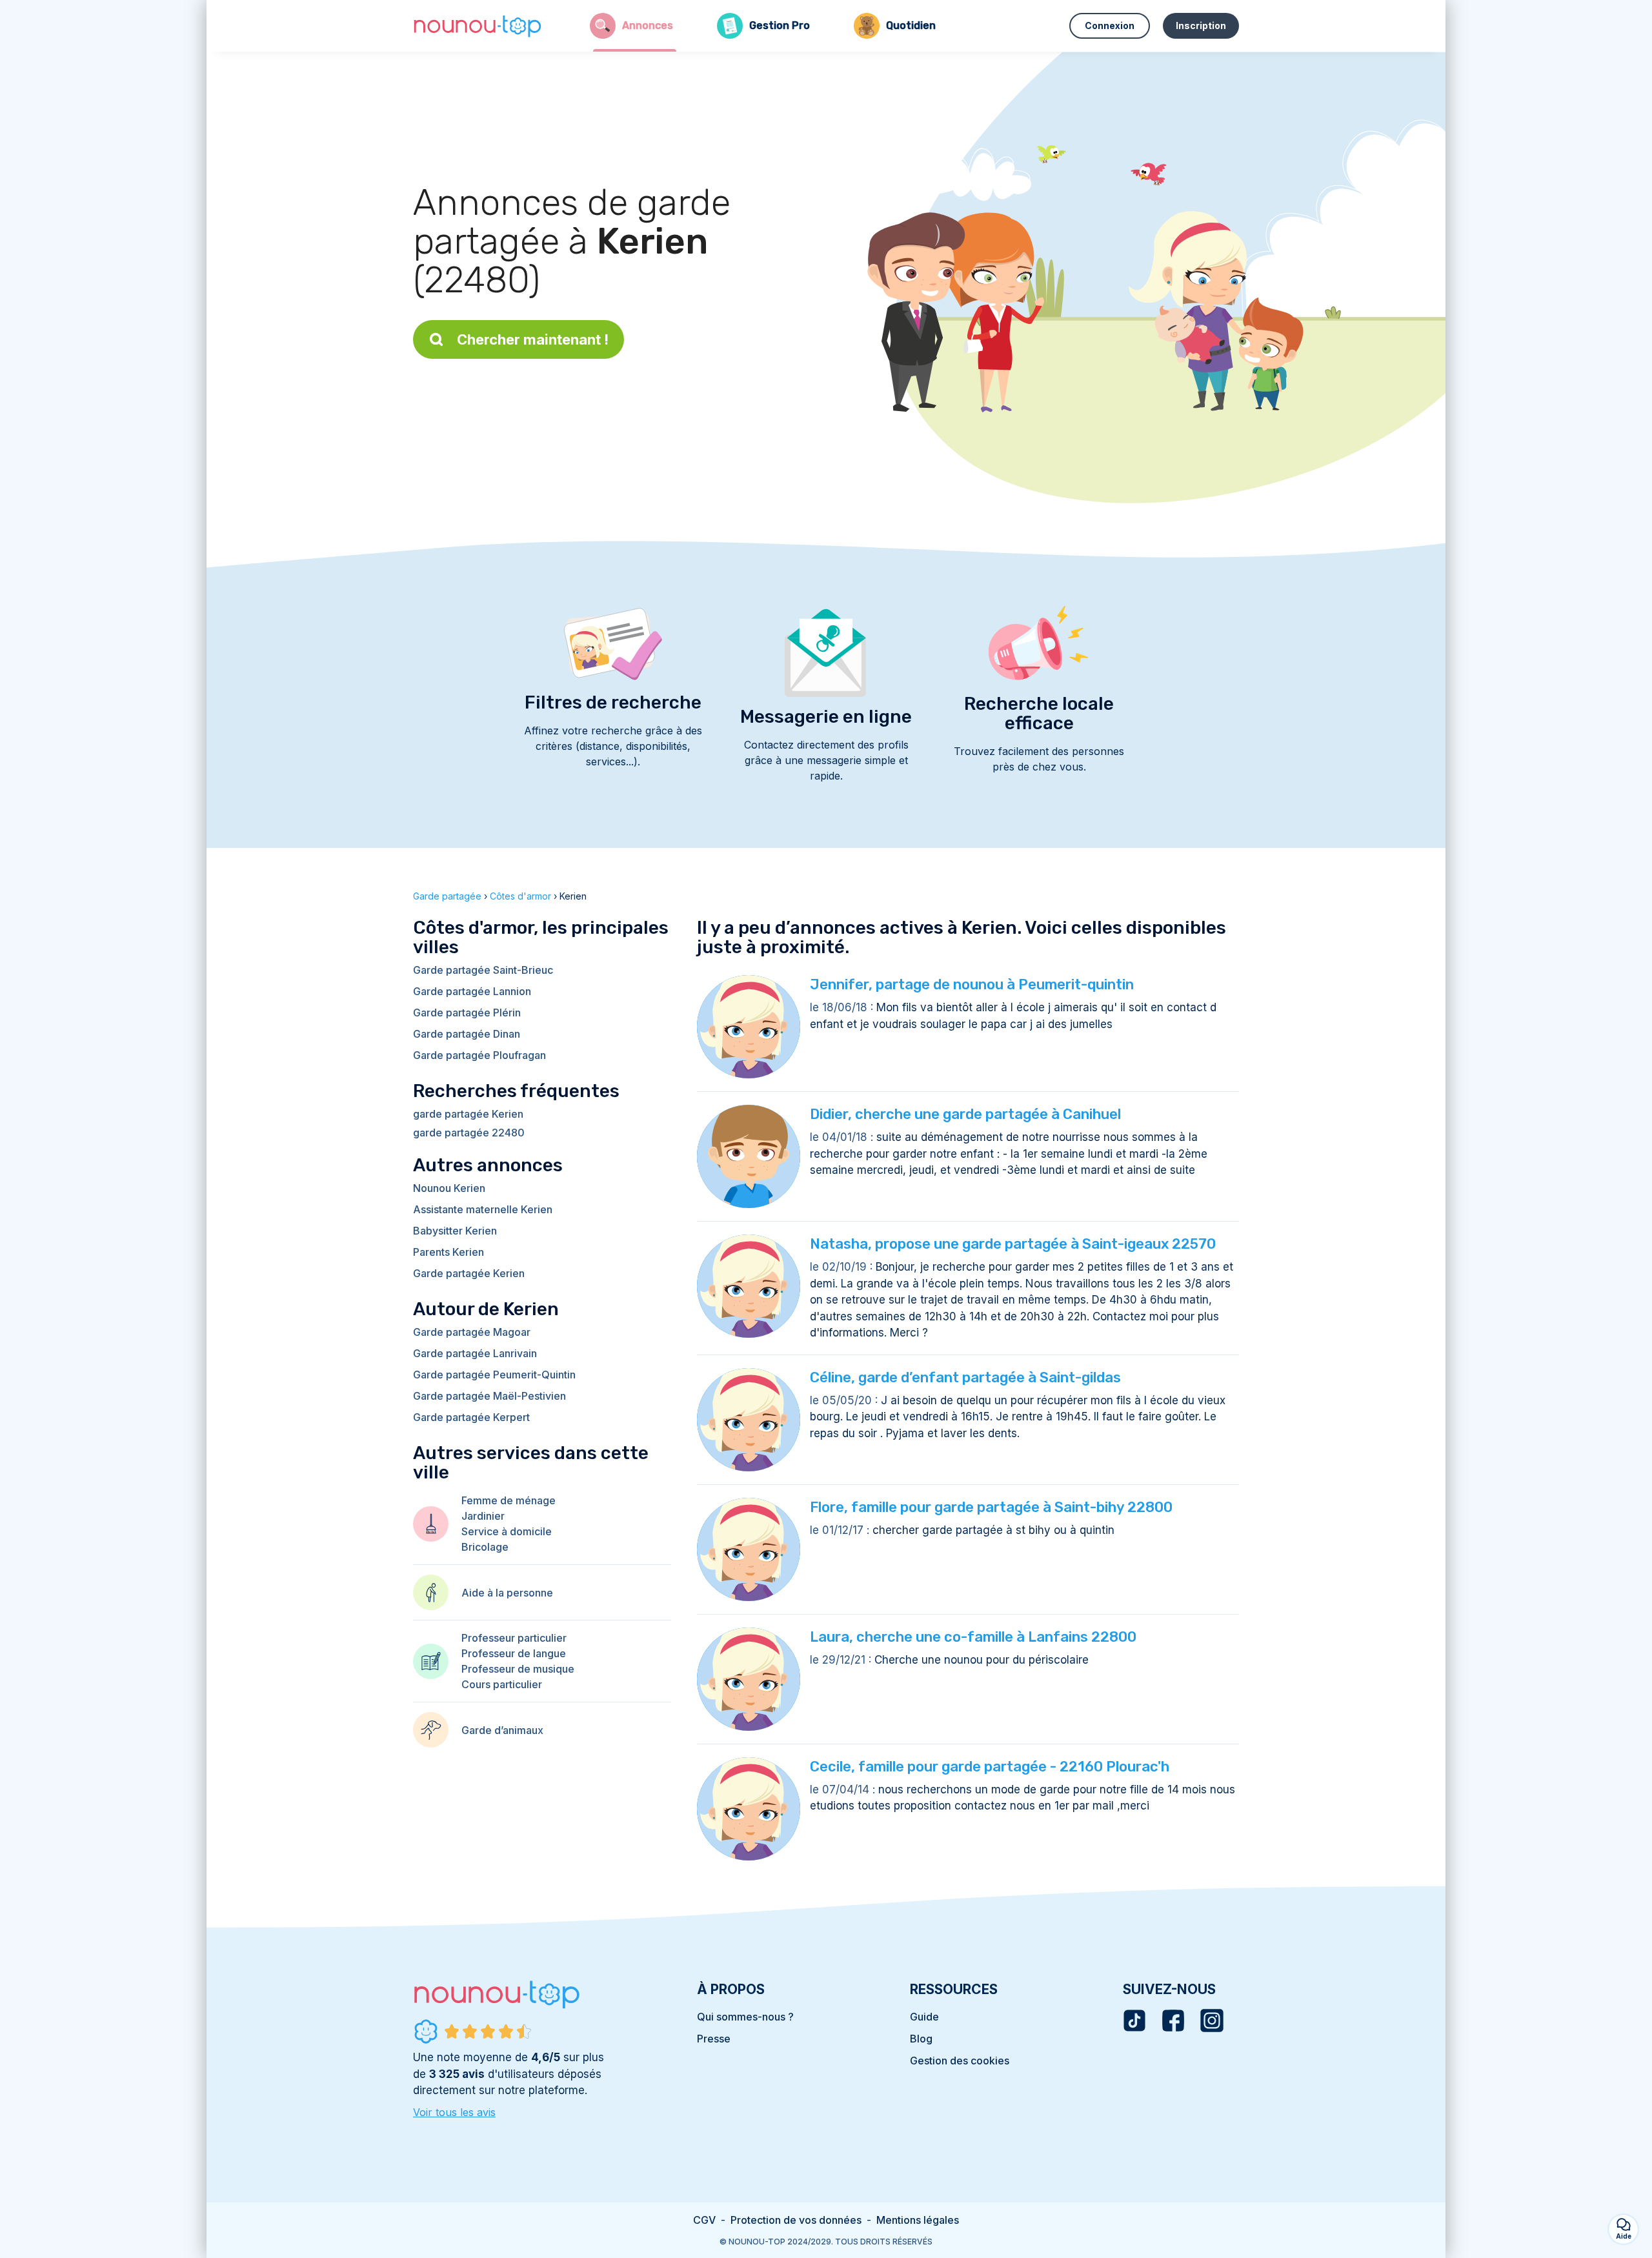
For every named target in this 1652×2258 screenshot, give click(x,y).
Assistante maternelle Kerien (483, 1209)
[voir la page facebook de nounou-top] (1173, 2021)
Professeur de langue (514, 1653)
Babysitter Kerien (455, 1231)
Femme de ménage (509, 1500)
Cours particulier (502, 1684)
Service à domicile (507, 1531)
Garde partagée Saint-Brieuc (483, 970)
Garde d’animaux (502, 1730)
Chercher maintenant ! (533, 339)
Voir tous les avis (454, 2112)
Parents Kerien (448, 1252)
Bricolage (485, 1547)
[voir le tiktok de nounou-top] (1134, 2021)
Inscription (1201, 25)
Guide (924, 2017)
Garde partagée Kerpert (471, 1417)
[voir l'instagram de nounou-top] (1212, 2021)
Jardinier (483, 1516)
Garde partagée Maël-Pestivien (489, 1396)
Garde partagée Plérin (467, 1013)
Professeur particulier (514, 1638)
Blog (921, 2039)
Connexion (1110, 25)
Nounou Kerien (449, 1188)
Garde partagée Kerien (469, 1273)
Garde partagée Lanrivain (475, 1353)
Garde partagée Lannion (472, 991)
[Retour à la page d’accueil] (478, 26)
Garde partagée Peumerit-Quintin (494, 1375)
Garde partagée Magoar (472, 1332)
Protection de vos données (796, 2220)
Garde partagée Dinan (467, 1034)
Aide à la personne (507, 1593)
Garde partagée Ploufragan (479, 1055)
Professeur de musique (518, 1669)
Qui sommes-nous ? (745, 2017)
